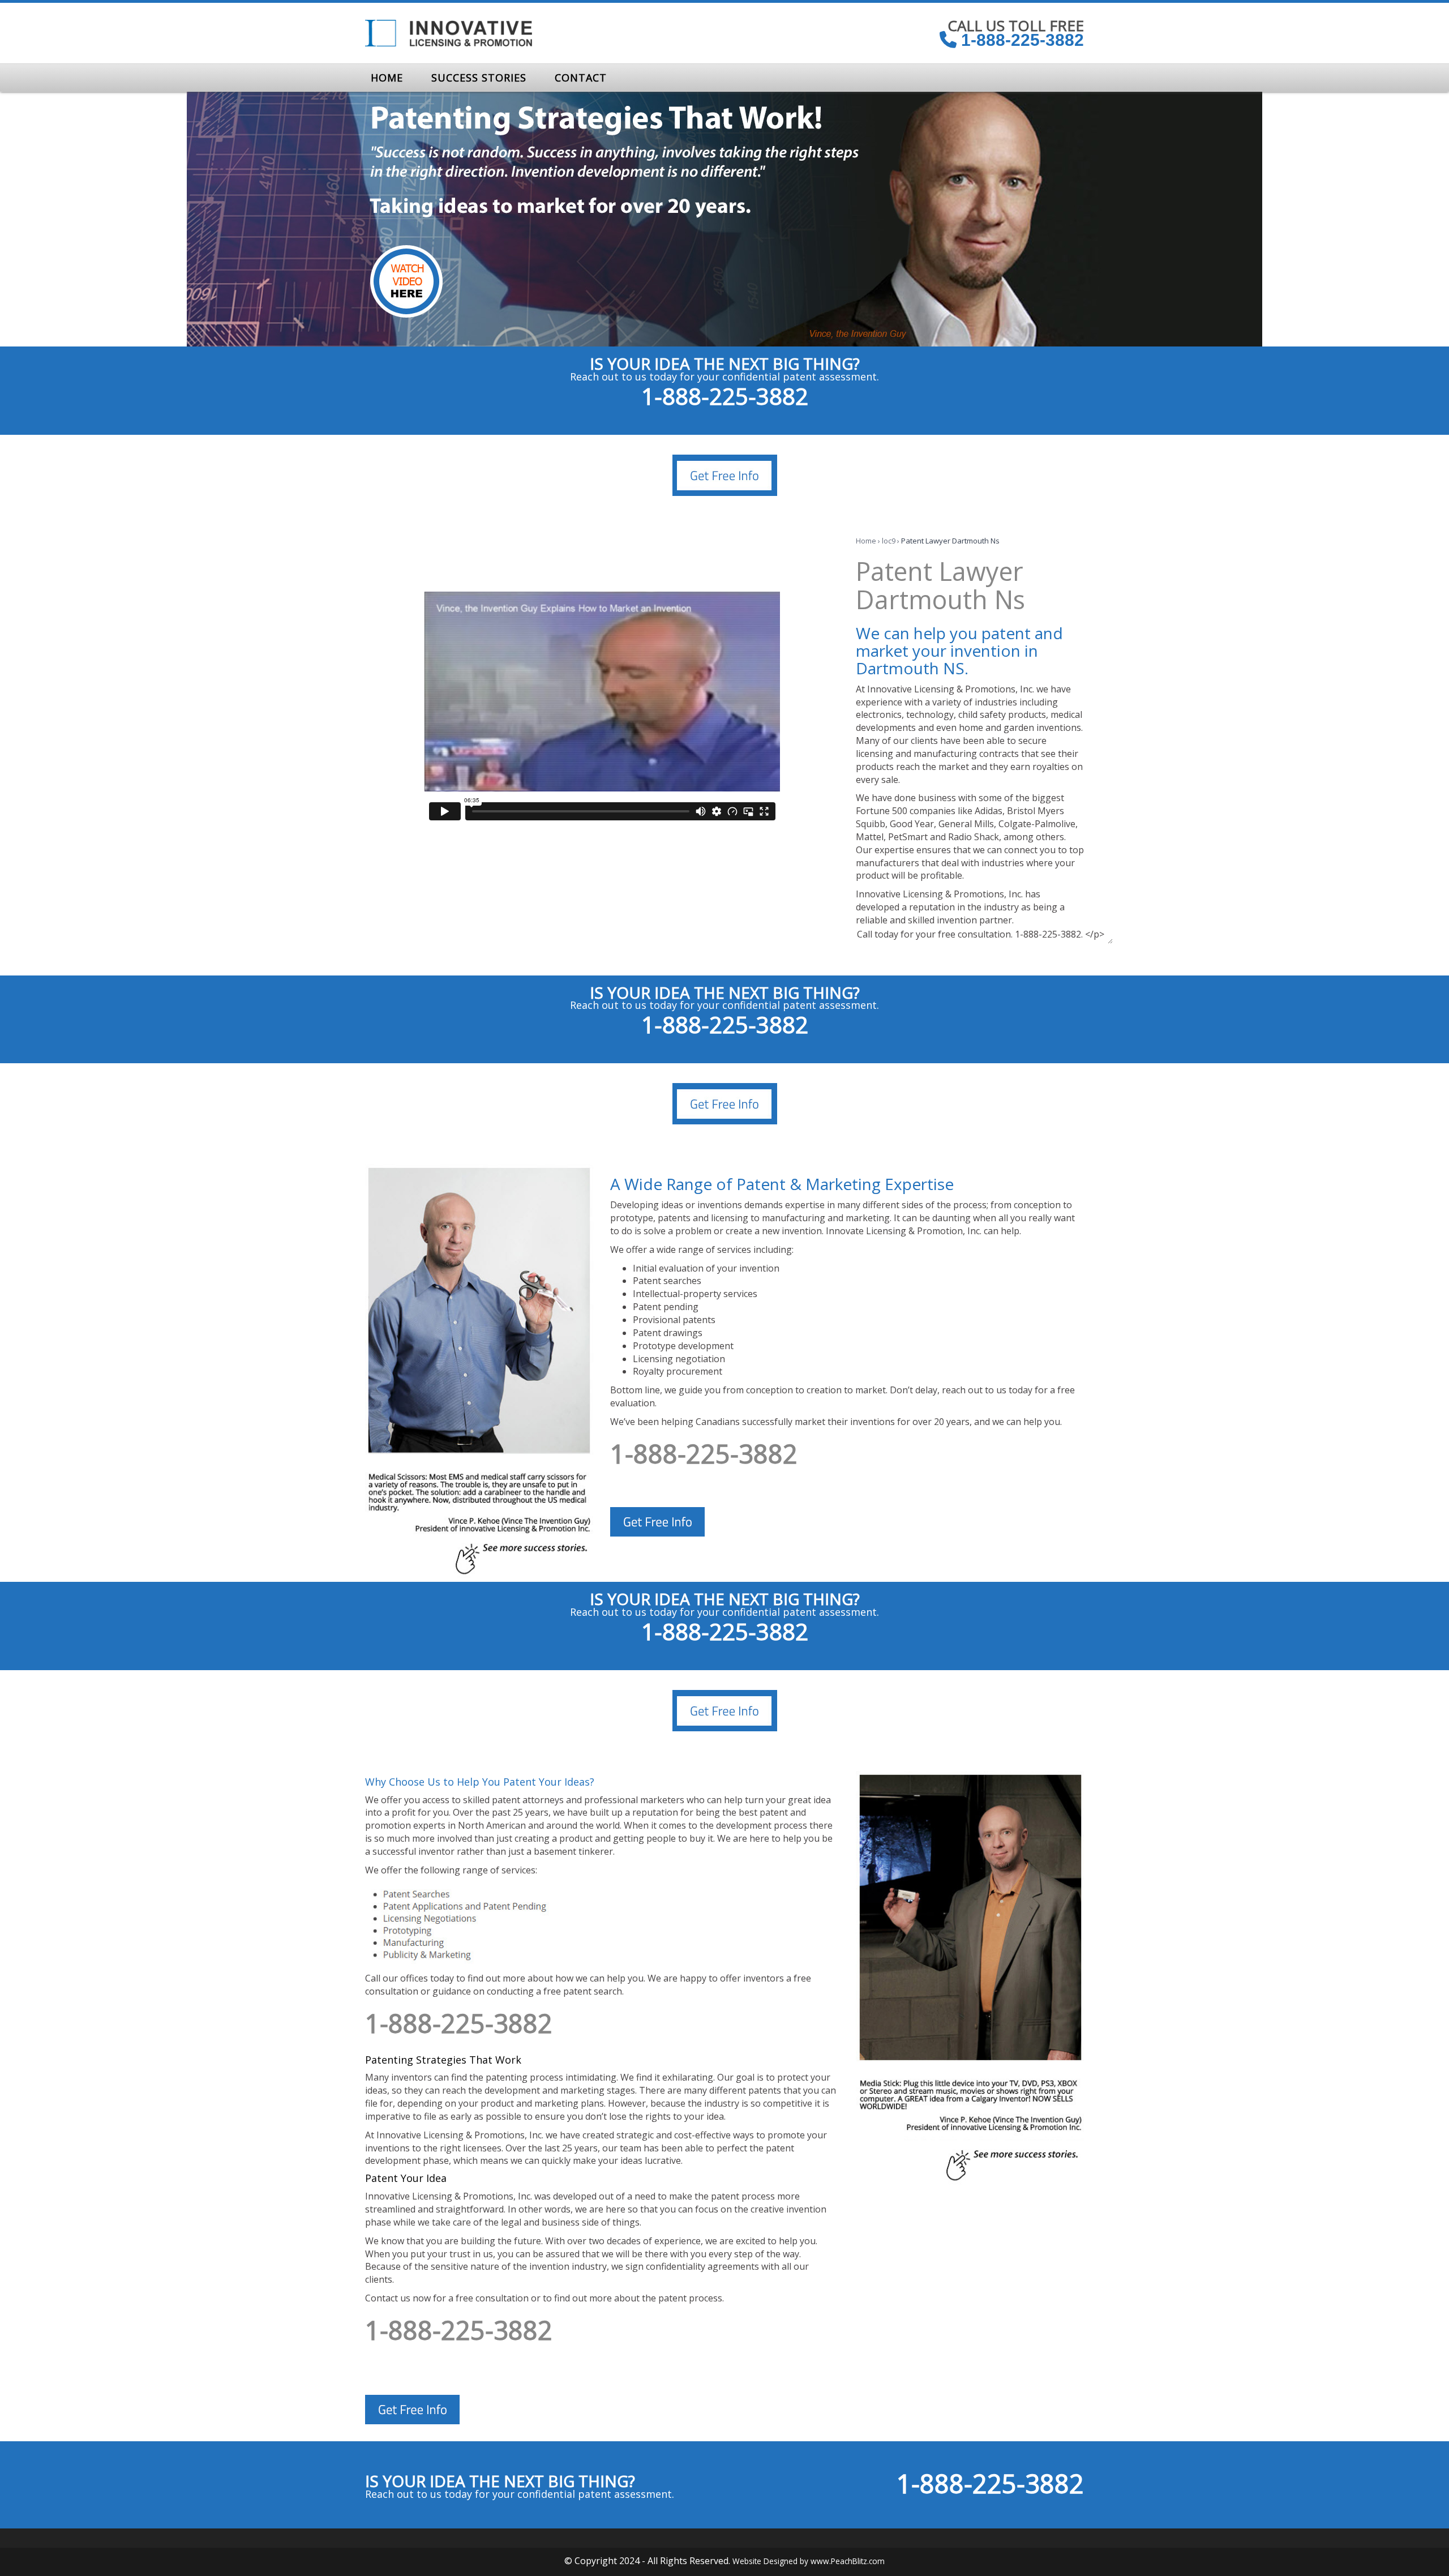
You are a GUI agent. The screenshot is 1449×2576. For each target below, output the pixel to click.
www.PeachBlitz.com (848, 2561)
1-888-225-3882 (1020, 40)
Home (866, 541)
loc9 (889, 541)
